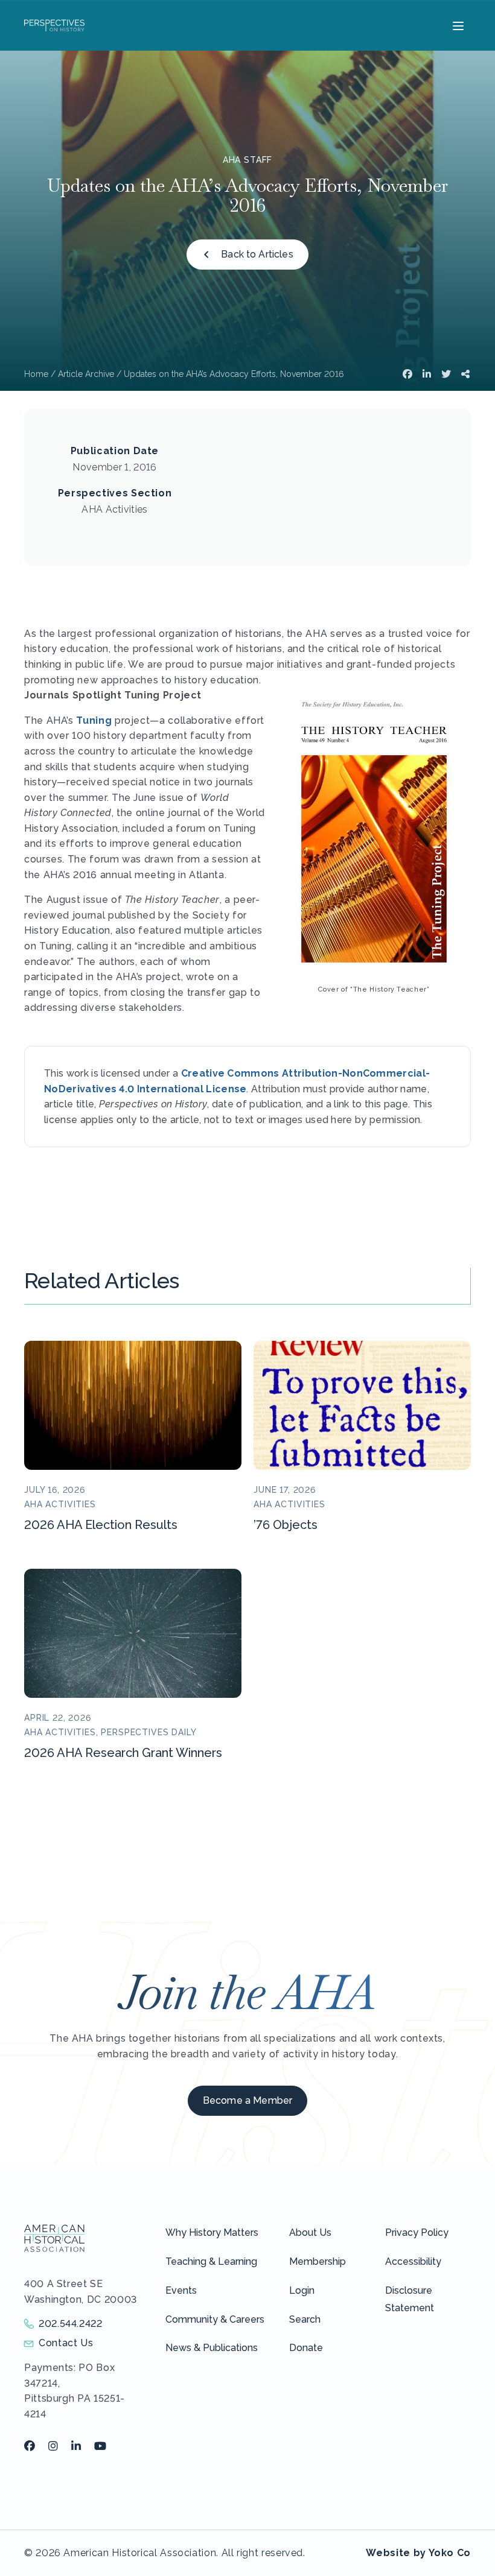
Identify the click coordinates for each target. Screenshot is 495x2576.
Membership (318, 2261)
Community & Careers (215, 2319)
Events (181, 2290)
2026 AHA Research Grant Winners (123, 1753)
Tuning (94, 720)
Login (302, 2290)
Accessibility (413, 2261)
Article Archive (86, 374)
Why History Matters (212, 2233)
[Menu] (457, 25)
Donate (306, 2348)
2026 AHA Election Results (101, 1525)
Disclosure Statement (410, 2299)
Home (36, 374)
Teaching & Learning (211, 2261)
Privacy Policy (417, 2233)
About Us (310, 2233)
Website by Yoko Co (418, 2553)
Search (305, 2319)
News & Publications (212, 2348)
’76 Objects (286, 1525)
